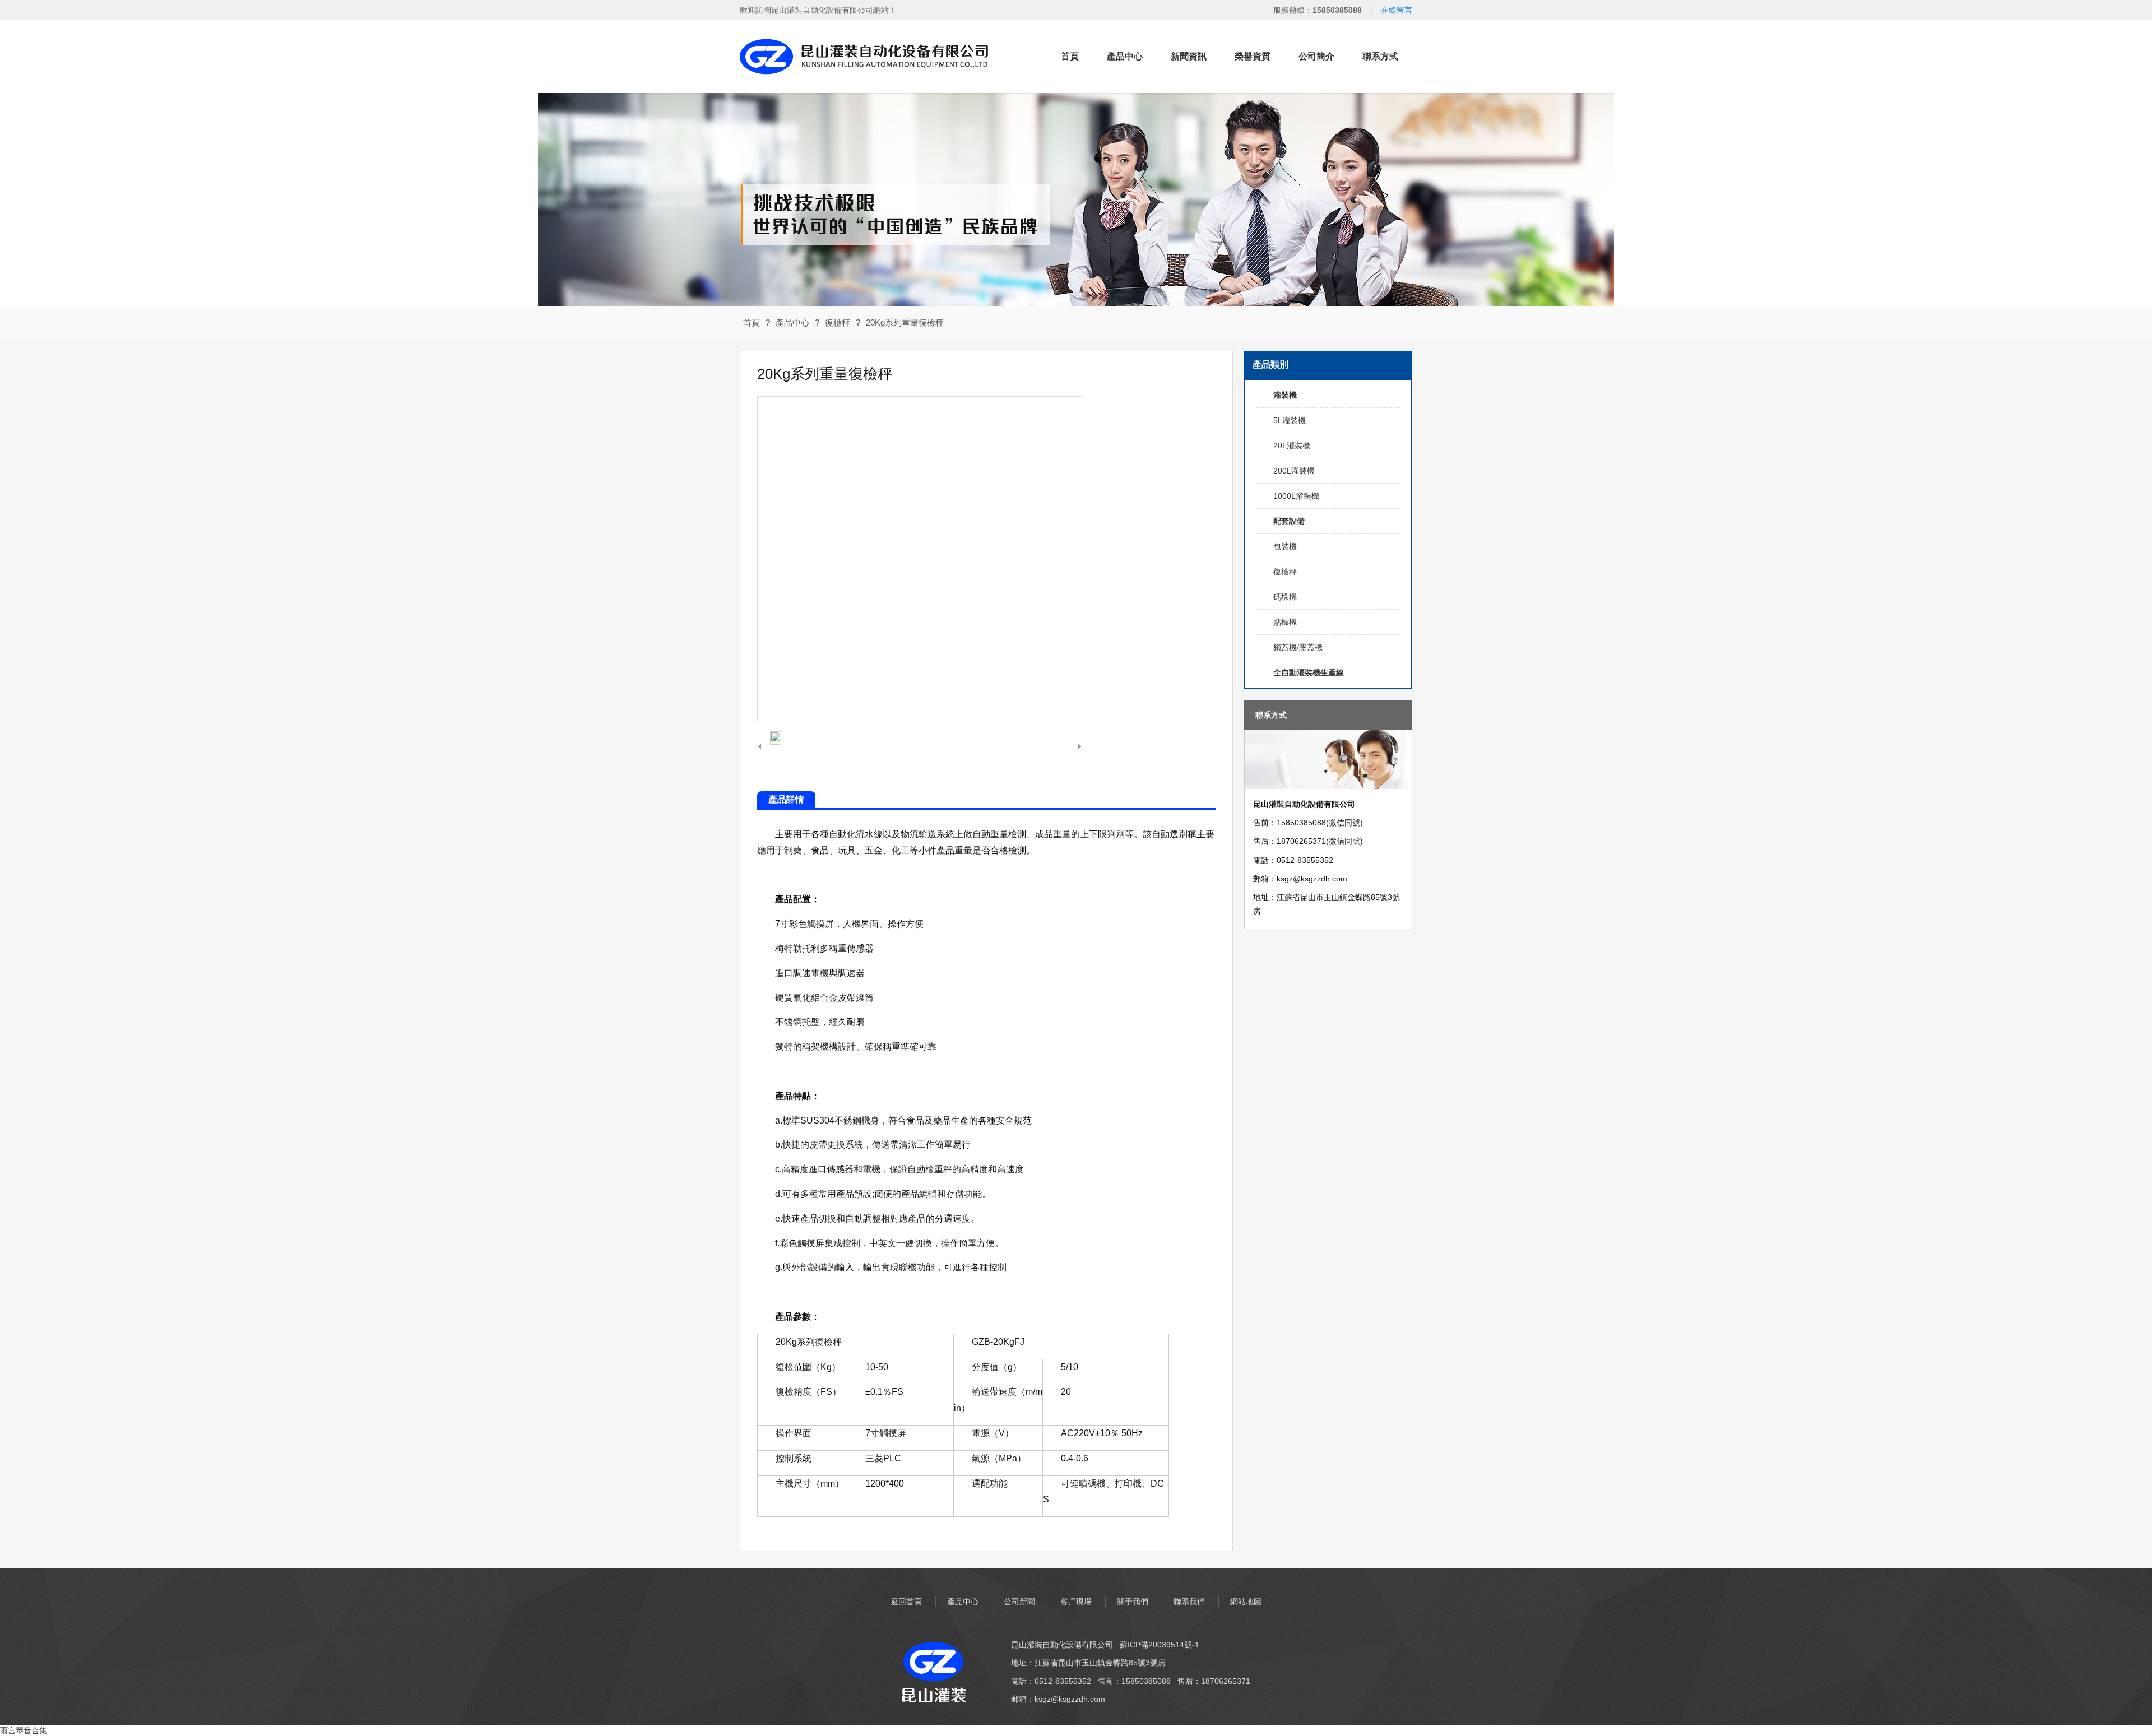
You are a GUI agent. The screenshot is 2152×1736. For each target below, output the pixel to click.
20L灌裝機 (1292, 445)
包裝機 (1285, 546)
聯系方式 (1380, 56)
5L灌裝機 (1290, 420)
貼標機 (1285, 622)
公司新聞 (1019, 1602)
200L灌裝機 (1294, 471)
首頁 (1070, 56)
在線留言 (1397, 10)
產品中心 (1125, 56)
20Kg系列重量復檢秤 (905, 322)
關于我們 (1133, 1602)
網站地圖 (1246, 1602)
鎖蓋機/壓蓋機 (1298, 647)
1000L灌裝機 (1296, 496)
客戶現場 (1076, 1602)
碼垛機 (1285, 597)
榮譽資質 (1253, 56)
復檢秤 (838, 322)
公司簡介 (1316, 56)
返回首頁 (906, 1602)
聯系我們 (1189, 1602)
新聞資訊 (1189, 56)
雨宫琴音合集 (24, 1730)
